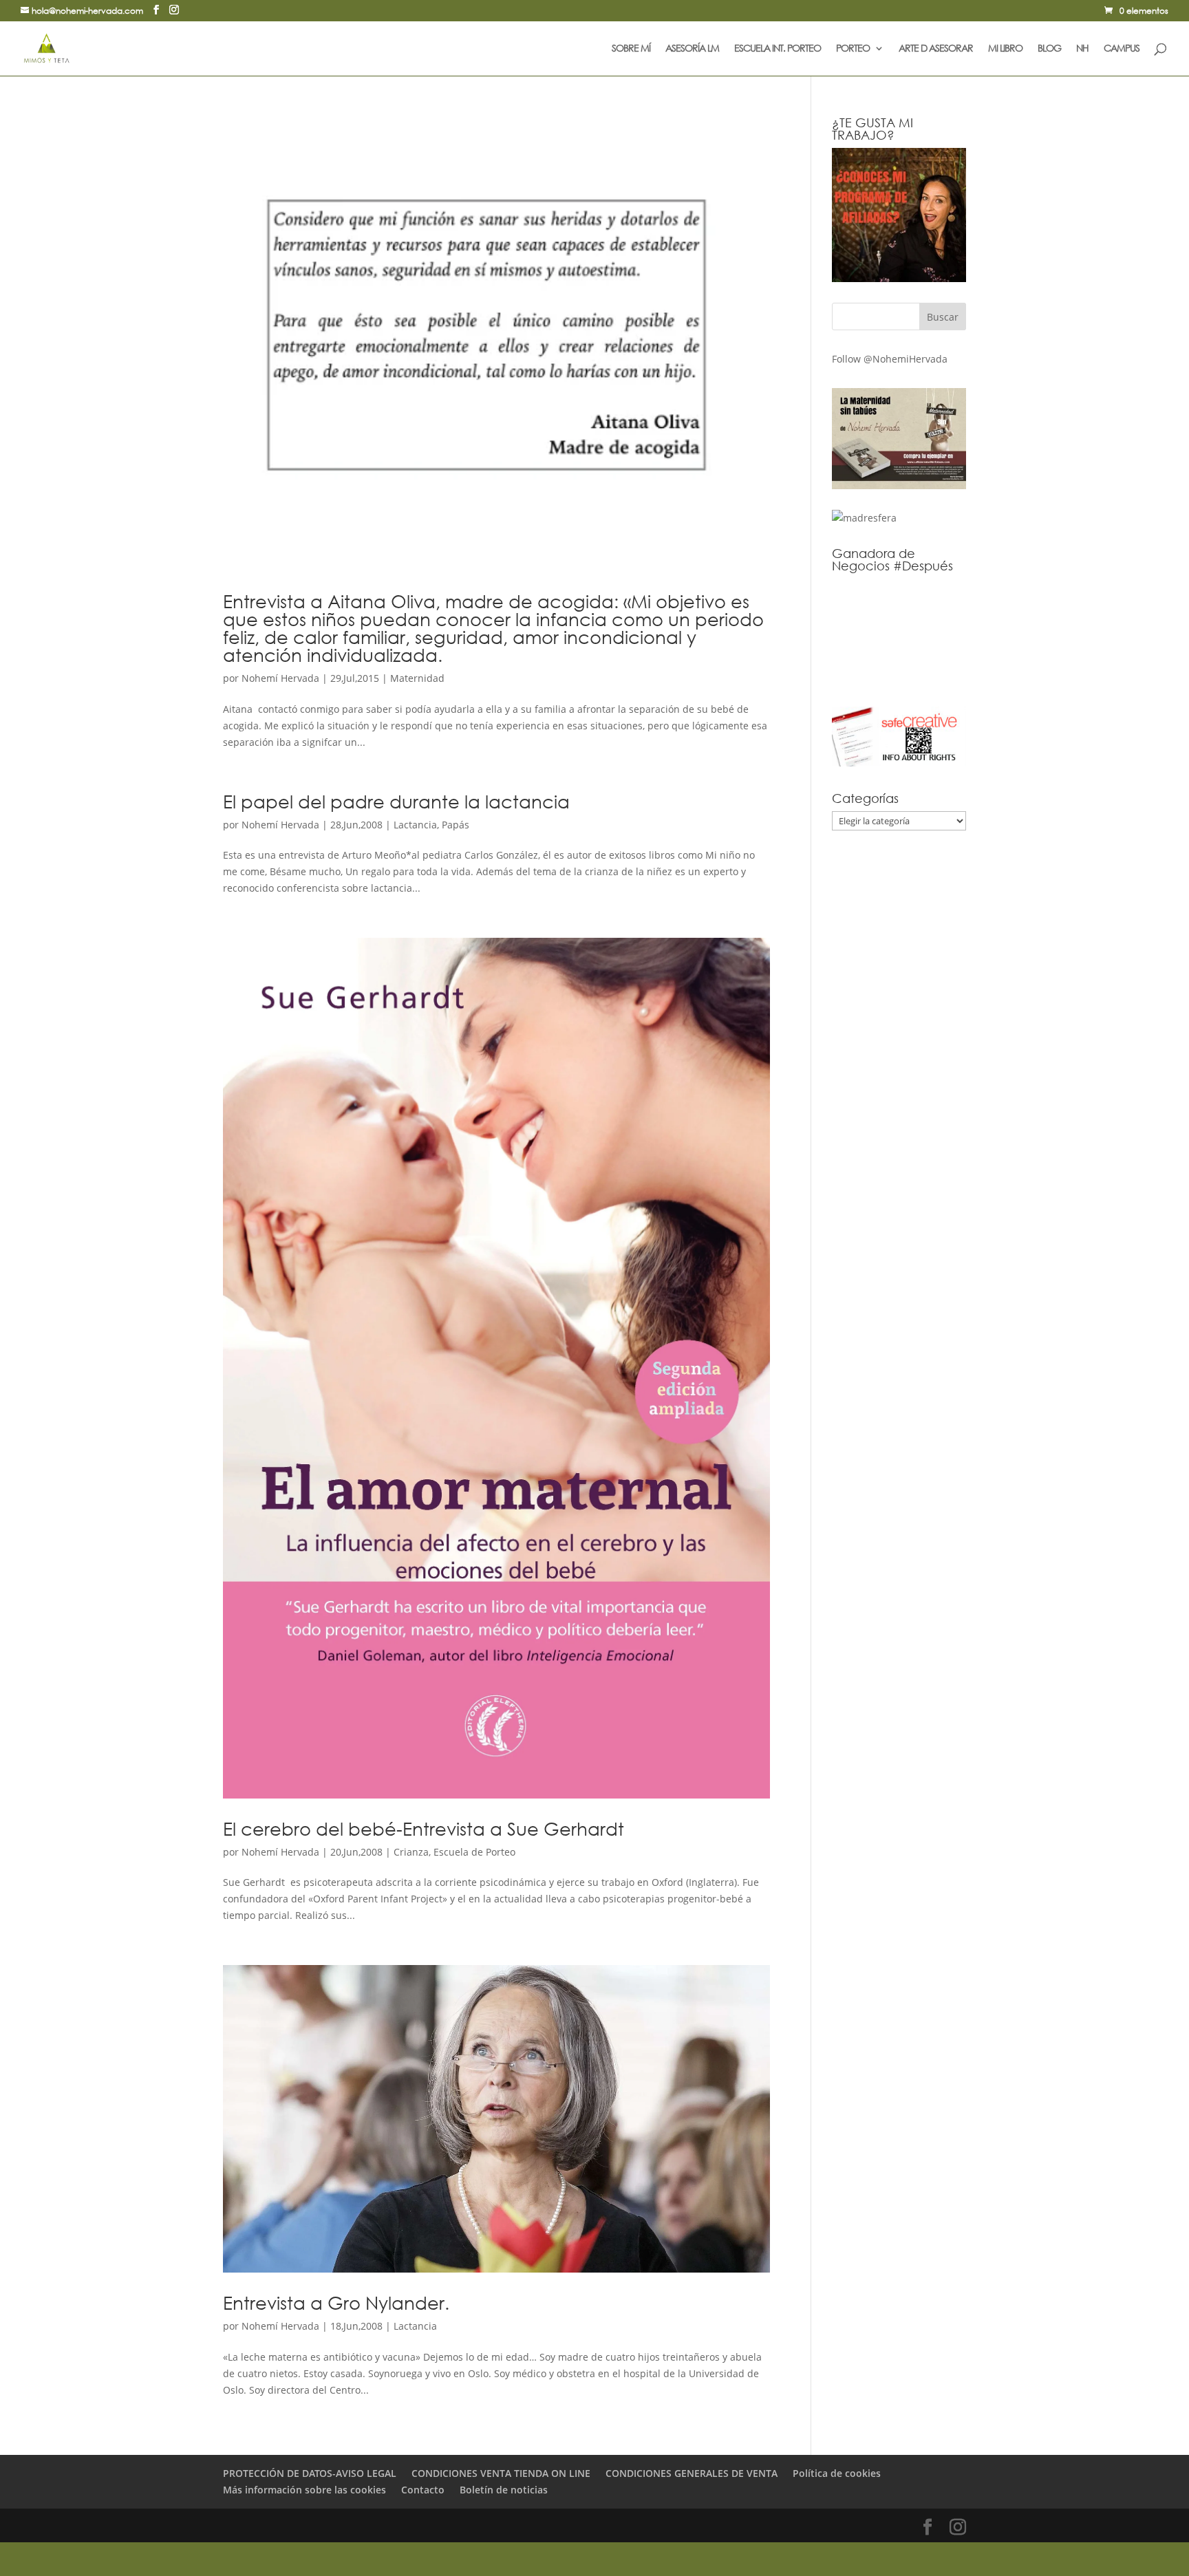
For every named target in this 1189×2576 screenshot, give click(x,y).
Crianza (411, 1852)
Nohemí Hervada (280, 678)
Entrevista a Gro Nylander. (336, 2302)
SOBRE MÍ (631, 49)
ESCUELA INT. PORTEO (778, 49)
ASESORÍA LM (692, 49)
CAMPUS (1122, 49)
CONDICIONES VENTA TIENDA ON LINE (501, 2473)
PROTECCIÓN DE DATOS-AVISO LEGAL (310, 2473)
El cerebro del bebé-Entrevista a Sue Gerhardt (424, 1828)
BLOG (1049, 49)
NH (1082, 49)
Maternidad (417, 678)
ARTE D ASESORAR (936, 49)
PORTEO (853, 49)
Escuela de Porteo (474, 1852)
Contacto (423, 2490)
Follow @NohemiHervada (890, 359)
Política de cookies (837, 2473)
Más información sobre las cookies (304, 2490)
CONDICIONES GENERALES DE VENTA (692, 2473)
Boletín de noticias (504, 2490)
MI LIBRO (1005, 49)
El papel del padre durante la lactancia (396, 801)
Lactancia (415, 825)
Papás (456, 825)
